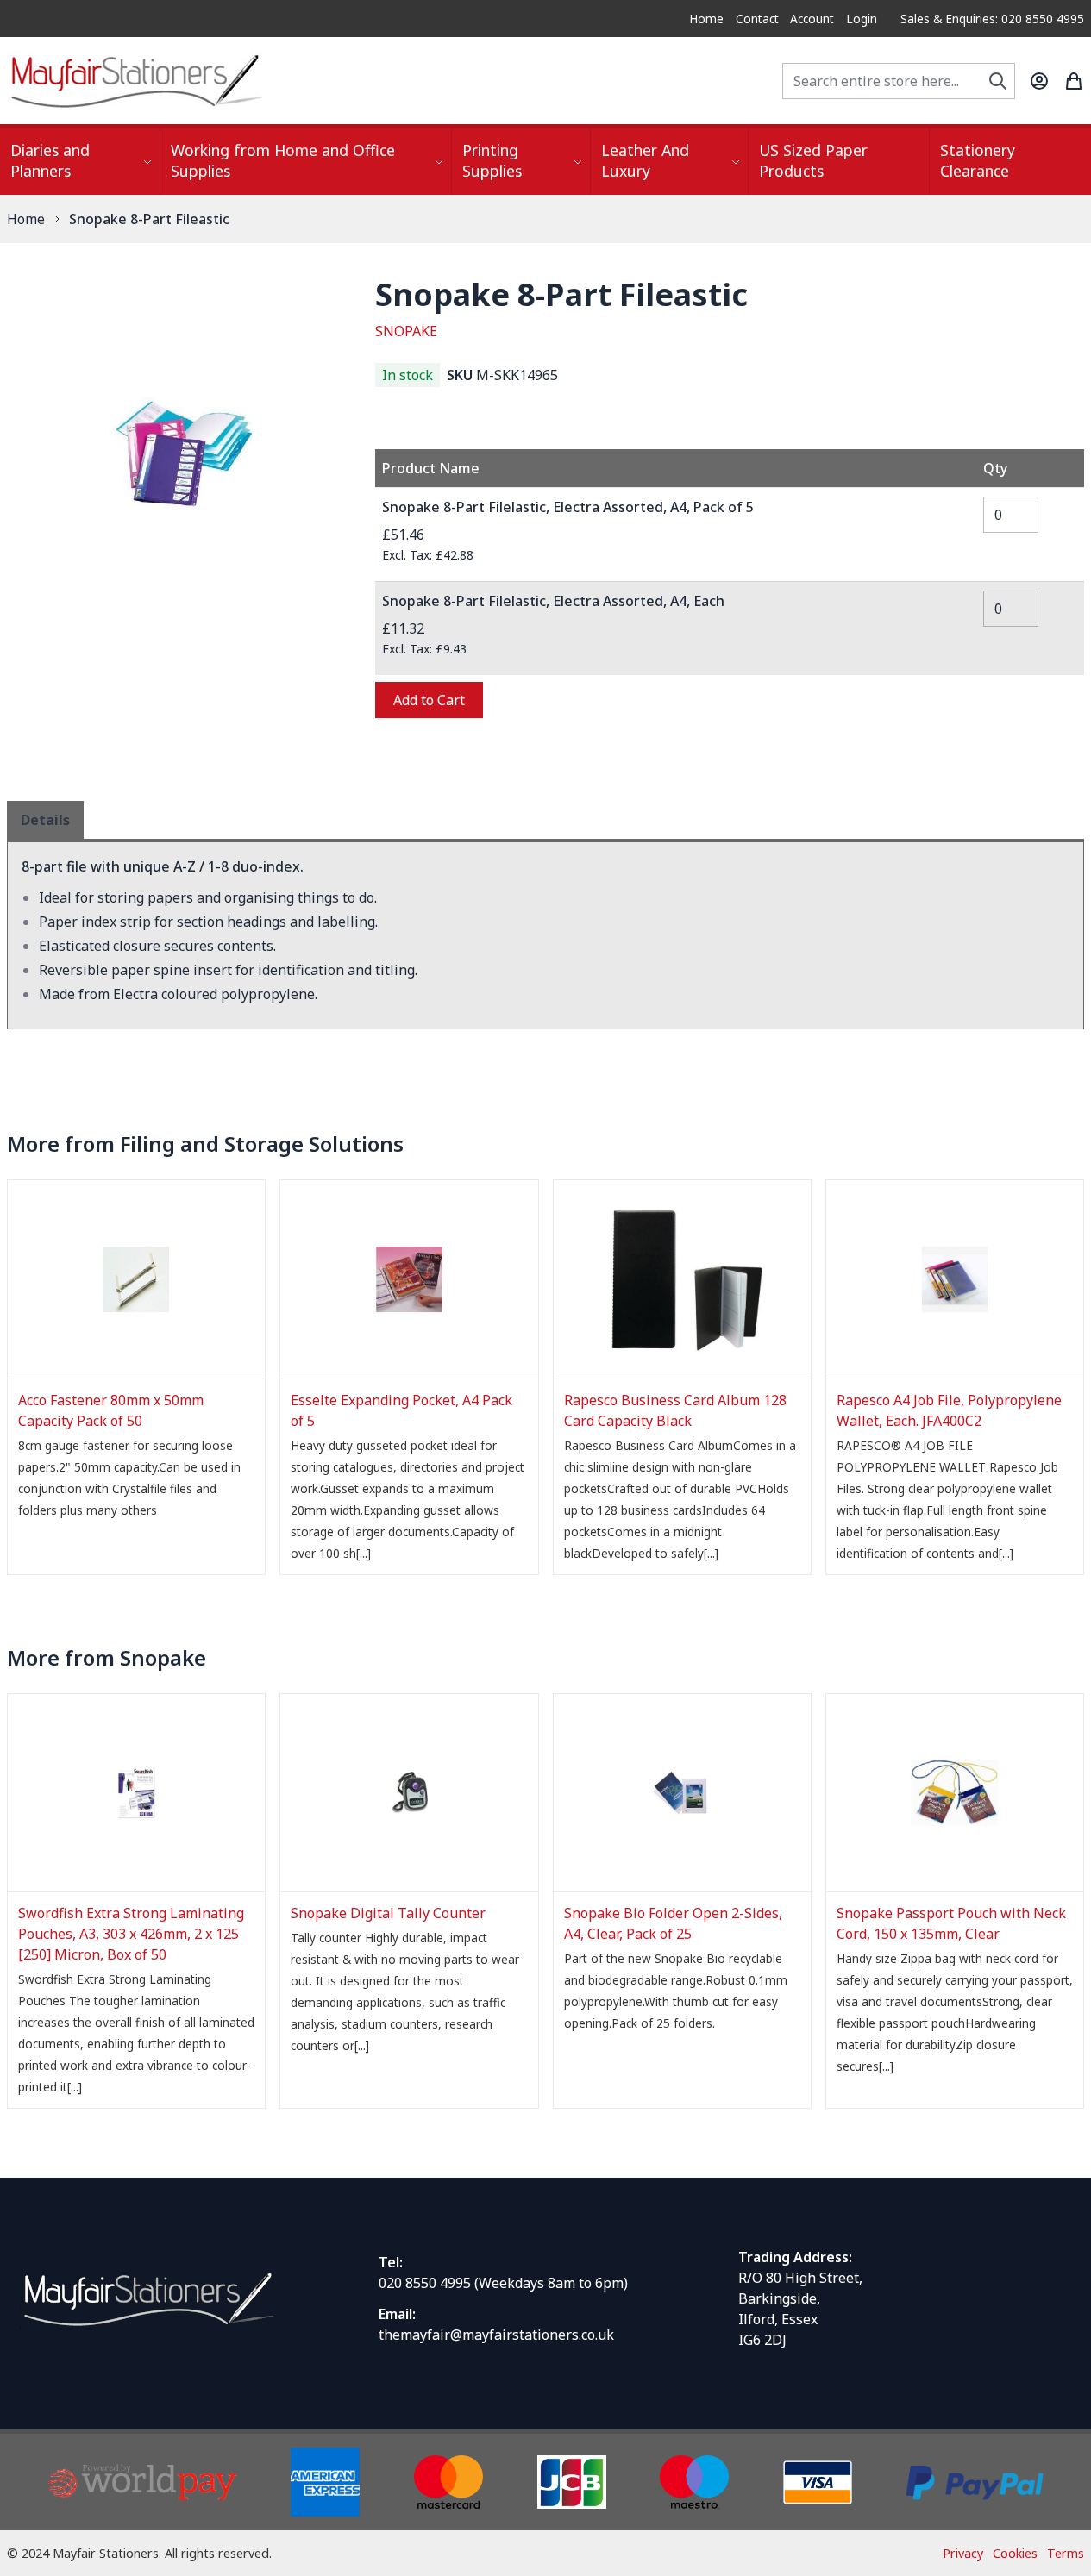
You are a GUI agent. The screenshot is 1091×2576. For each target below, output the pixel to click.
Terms (1066, 2553)
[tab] (45, 820)
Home (706, 19)
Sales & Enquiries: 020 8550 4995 (992, 19)
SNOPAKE (406, 331)
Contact (757, 19)
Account (812, 19)
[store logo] (136, 81)
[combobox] (899, 81)
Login (862, 19)
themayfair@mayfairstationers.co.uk (496, 2335)
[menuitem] (80, 162)
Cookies (1015, 2553)
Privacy (963, 2553)
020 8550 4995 (425, 2283)
